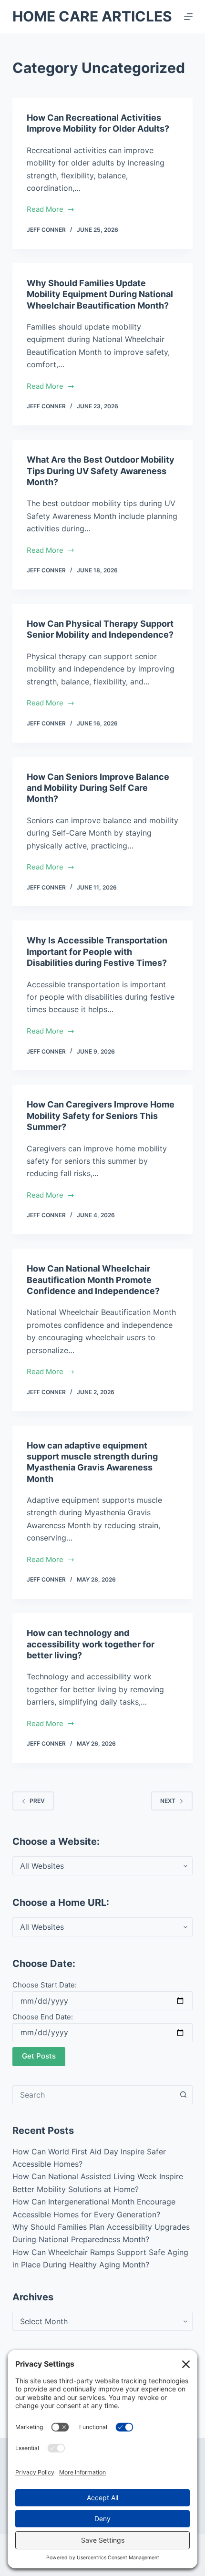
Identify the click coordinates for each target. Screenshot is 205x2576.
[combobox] (93, 2095)
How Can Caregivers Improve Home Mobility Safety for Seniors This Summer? (101, 1116)
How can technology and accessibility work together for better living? (91, 1644)
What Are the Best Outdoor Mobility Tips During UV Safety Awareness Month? (101, 471)
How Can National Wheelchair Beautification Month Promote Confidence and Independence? (93, 1280)
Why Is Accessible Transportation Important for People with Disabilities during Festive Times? (97, 952)
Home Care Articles (92, 16)
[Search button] (183, 2095)
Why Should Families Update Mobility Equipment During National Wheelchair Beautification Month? (100, 294)
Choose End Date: (43, 2017)
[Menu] (188, 17)
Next (168, 1801)
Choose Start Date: (45, 1985)
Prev (37, 1801)
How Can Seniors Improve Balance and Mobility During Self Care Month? (98, 788)
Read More (48, 210)
